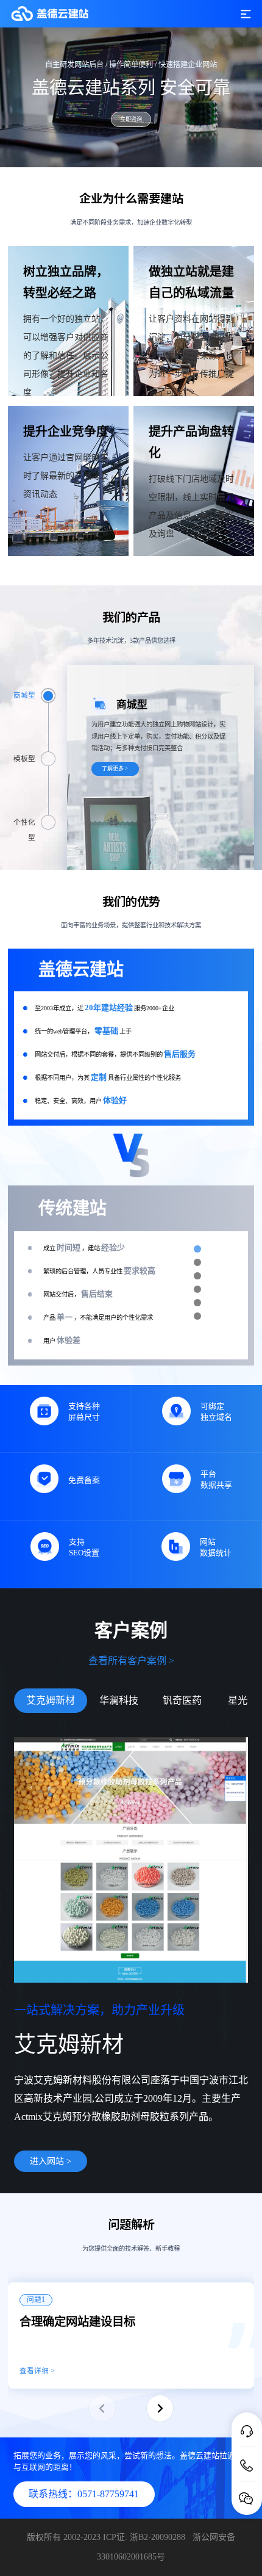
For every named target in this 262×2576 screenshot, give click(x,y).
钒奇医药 (182, 1700)
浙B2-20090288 (159, 2537)
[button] (160, 2408)
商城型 (24, 696)
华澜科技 (119, 1700)
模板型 (24, 759)
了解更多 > (115, 769)
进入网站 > (51, 2161)
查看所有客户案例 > (131, 1661)
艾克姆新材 (51, 1700)
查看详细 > (37, 2371)
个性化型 (24, 824)
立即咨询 (131, 119)
